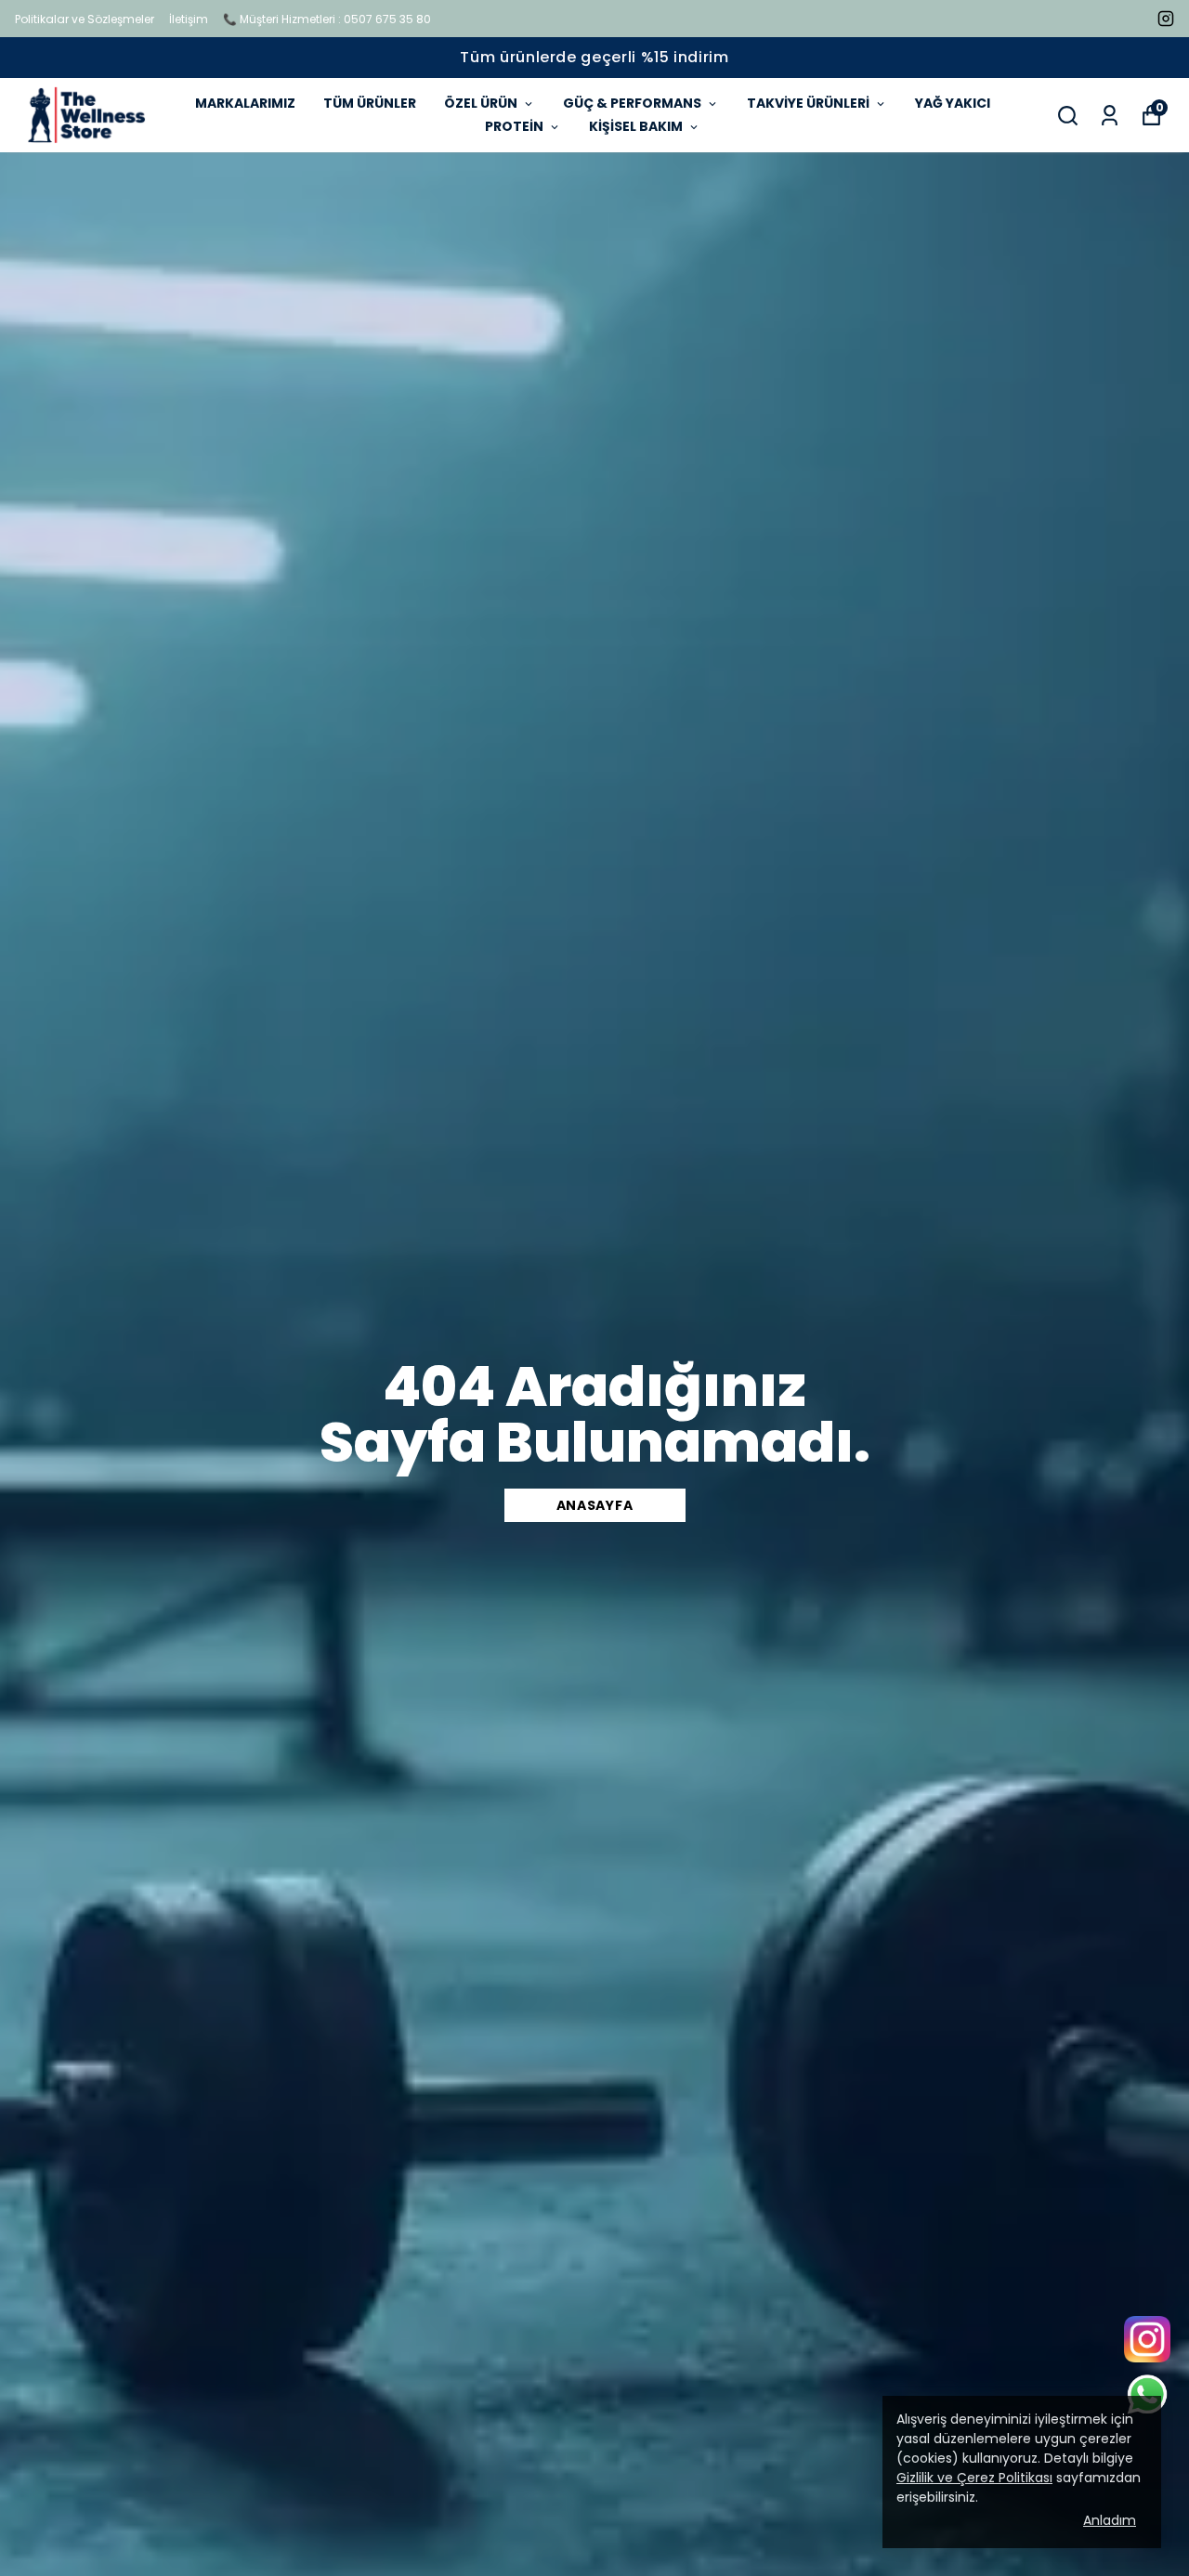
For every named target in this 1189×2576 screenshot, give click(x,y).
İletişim (189, 19)
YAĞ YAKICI (953, 103)
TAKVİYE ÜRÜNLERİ (808, 103)
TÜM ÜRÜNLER (370, 103)
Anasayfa (595, 1505)
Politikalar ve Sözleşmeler (85, 19)
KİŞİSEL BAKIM (636, 126)
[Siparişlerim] (1110, 116)
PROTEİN (514, 126)
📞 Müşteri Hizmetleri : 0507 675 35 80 (327, 19)
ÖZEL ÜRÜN (481, 103)
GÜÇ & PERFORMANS (632, 103)
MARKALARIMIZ (245, 103)
